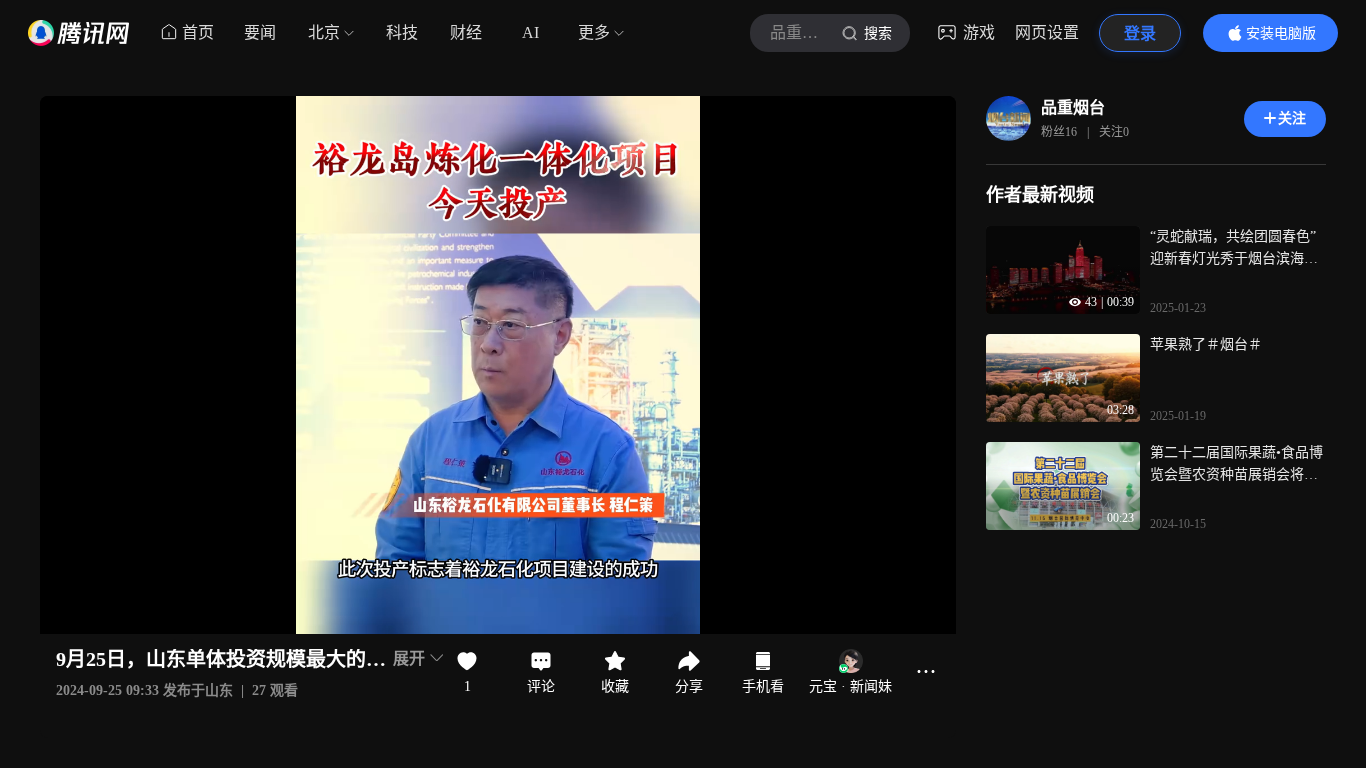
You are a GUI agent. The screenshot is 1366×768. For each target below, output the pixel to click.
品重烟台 (1073, 107)
